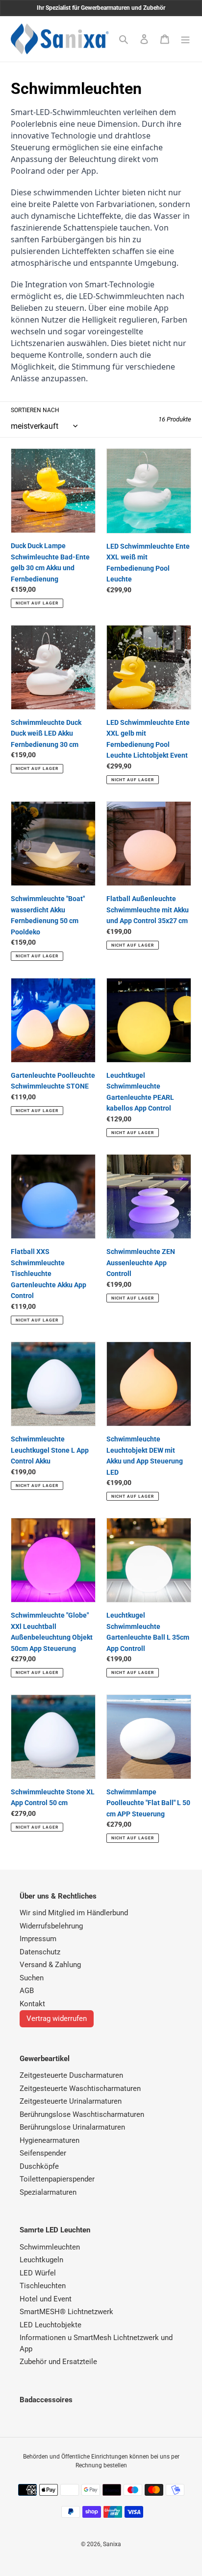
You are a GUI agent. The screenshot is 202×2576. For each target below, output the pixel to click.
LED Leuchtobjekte (50, 2325)
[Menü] (185, 39)
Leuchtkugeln (41, 2260)
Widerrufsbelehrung (51, 1926)
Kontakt (32, 2004)
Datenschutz (40, 1952)
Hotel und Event (46, 2299)
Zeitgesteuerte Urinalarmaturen (71, 2101)
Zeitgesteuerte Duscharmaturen (71, 2075)
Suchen (32, 1978)
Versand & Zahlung (50, 1965)
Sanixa (112, 2544)
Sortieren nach (35, 410)
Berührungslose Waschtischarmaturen (82, 2114)
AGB (27, 1991)
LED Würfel (38, 2273)
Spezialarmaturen (48, 2192)
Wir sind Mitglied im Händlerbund (74, 1913)
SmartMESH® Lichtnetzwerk (66, 2312)
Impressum (38, 1939)
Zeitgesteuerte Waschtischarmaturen (80, 2089)
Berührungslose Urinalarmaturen (72, 2127)
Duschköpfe (39, 2166)
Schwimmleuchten (50, 2247)
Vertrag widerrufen (57, 2019)
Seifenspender (43, 2153)
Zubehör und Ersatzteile (58, 2362)
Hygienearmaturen (50, 2140)
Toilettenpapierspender (57, 2179)
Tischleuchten (43, 2286)
